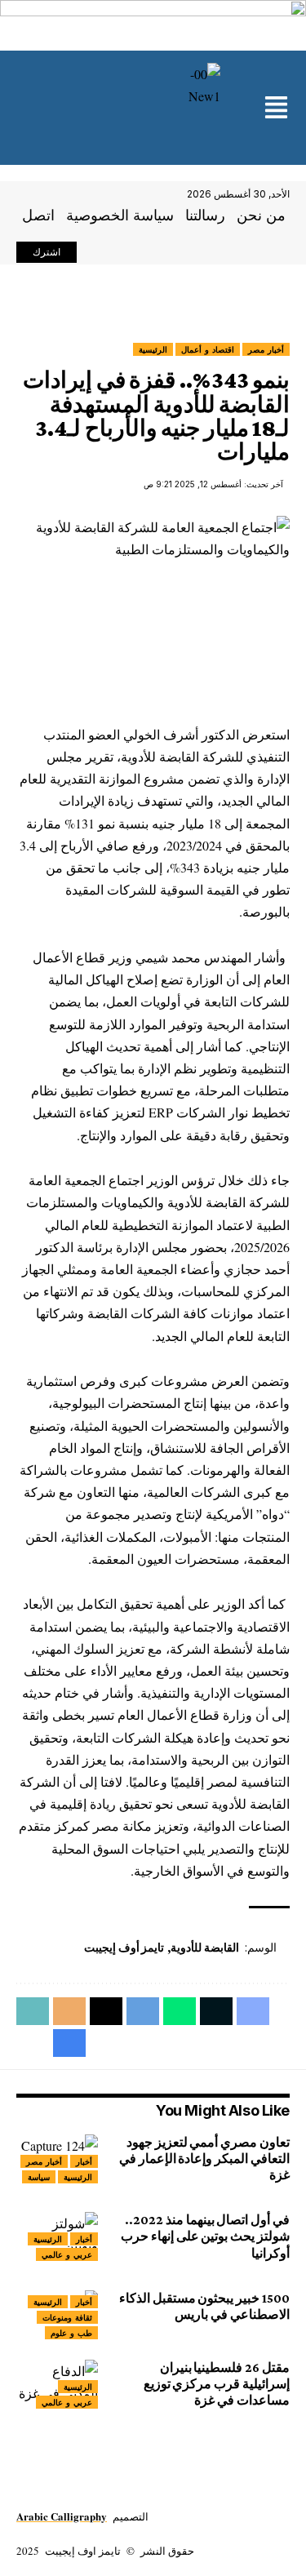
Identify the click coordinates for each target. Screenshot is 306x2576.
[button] (276, 109)
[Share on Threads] (106, 2011)
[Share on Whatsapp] (180, 2011)
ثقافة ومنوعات (67, 2317)
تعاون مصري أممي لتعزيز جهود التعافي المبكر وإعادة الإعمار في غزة (204, 2159)
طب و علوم (71, 2333)
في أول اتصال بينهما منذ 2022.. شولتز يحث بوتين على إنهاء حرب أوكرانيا (205, 2236)
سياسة (39, 2177)
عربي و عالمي (67, 2254)
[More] (33, 2043)
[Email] (69, 2011)
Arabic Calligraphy (62, 2516)
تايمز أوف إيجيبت (124, 1948)
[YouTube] (98, 254)
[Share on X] (216, 2011)
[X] (116, 254)
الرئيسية (153, 349)
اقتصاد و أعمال (208, 349)
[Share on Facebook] (253, 2011)
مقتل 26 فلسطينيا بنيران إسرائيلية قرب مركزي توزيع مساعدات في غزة (217, 2384)
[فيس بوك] (134, 254)
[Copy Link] (33, 2011)
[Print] (69, 2043)
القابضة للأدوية (205, 1948)
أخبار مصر (266, 349)
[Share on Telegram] (143, 2011)
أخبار (84, 2161)
